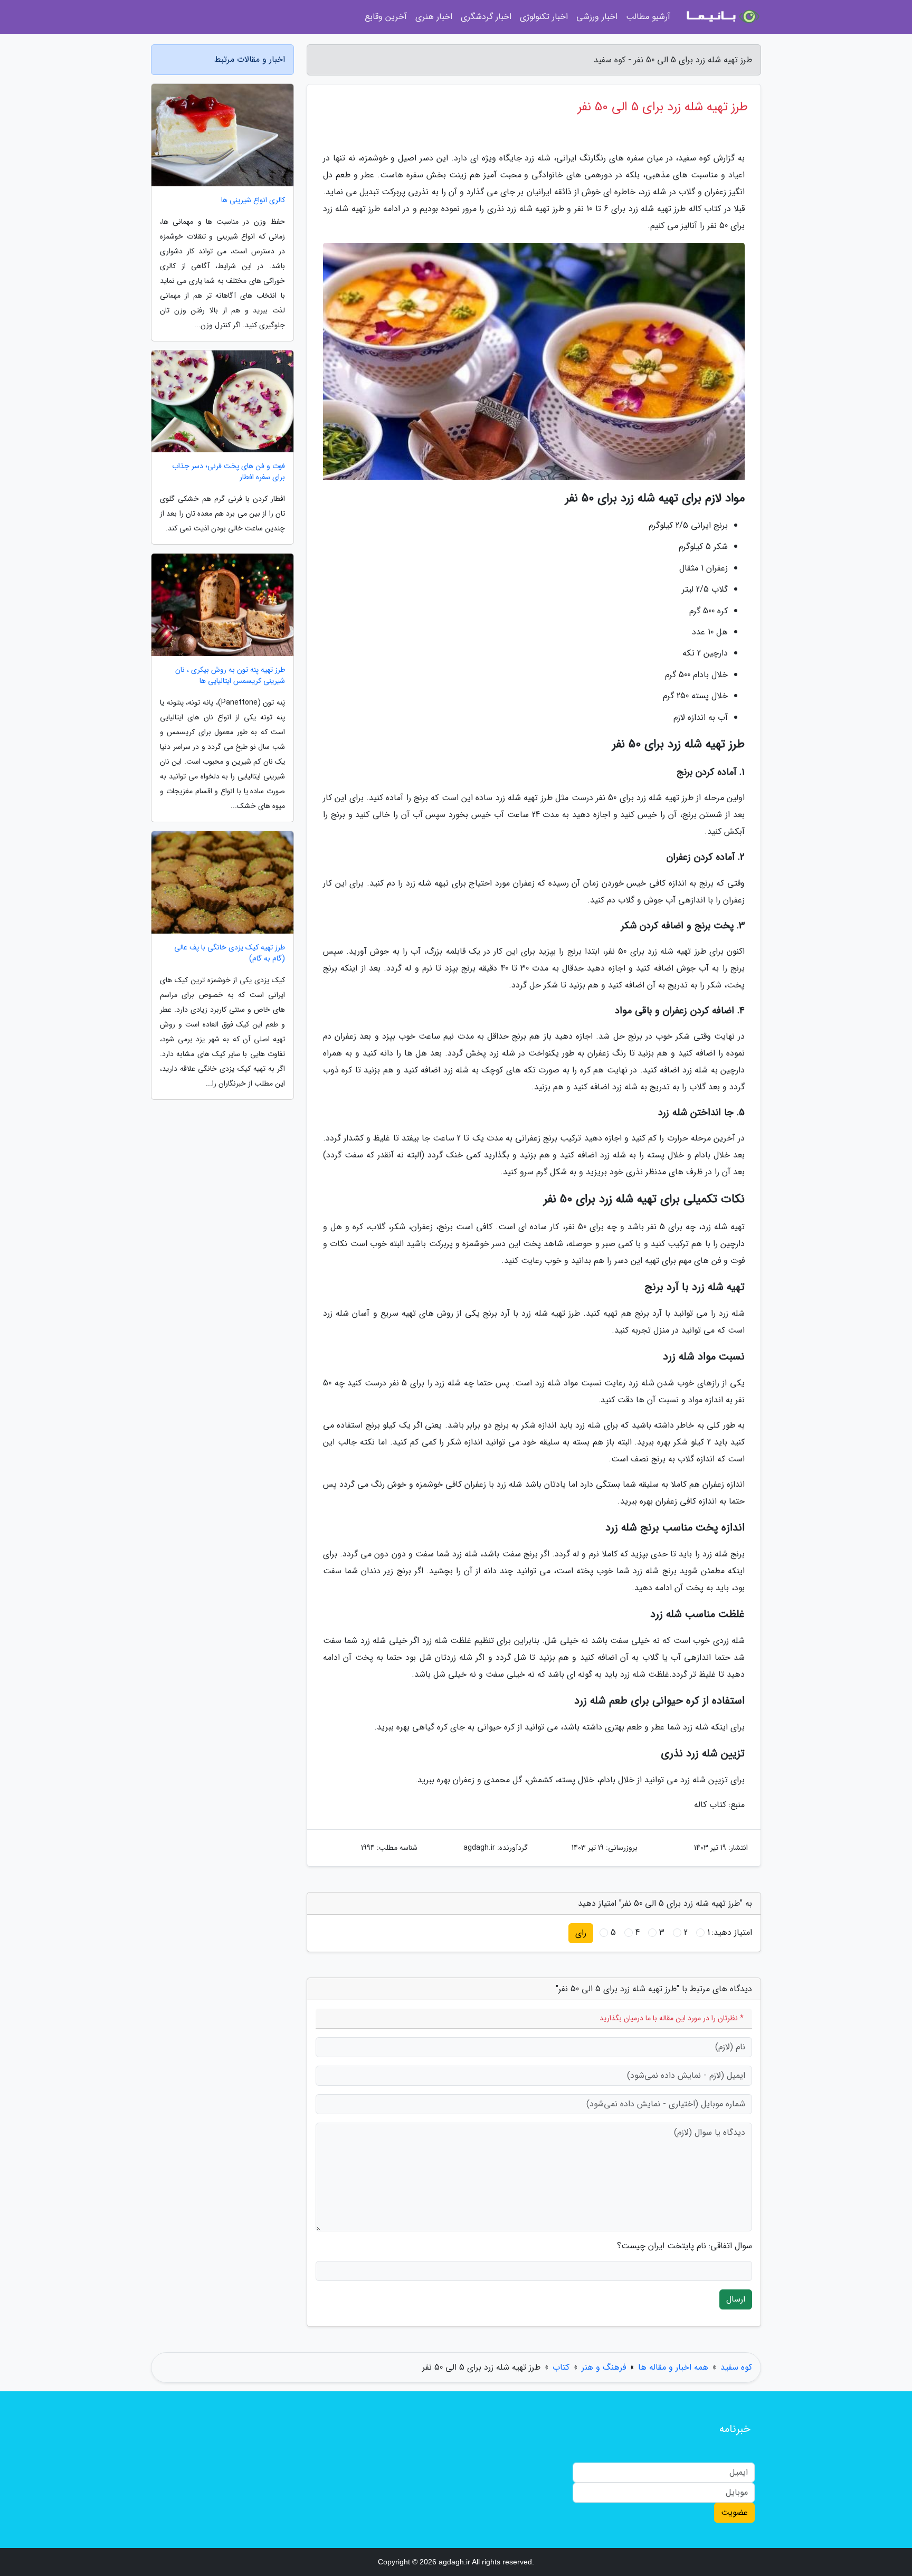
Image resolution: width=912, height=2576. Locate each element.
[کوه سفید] (722, 17)
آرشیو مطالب (648, 17)
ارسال (736, 2299)
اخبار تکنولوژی (544, 17)
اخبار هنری (434, 17)
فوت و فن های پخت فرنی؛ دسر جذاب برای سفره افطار (229, 472)
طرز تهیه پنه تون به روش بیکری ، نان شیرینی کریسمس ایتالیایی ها (230, 676)
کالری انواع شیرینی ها (253, 200)
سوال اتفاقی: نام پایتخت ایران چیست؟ (685, 2246)
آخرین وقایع (386, 17)
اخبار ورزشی (597, 17)
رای (581, 1933)
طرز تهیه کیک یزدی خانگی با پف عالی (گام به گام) (230, 953)
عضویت (734, 2512)
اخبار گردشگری (486, 17)
